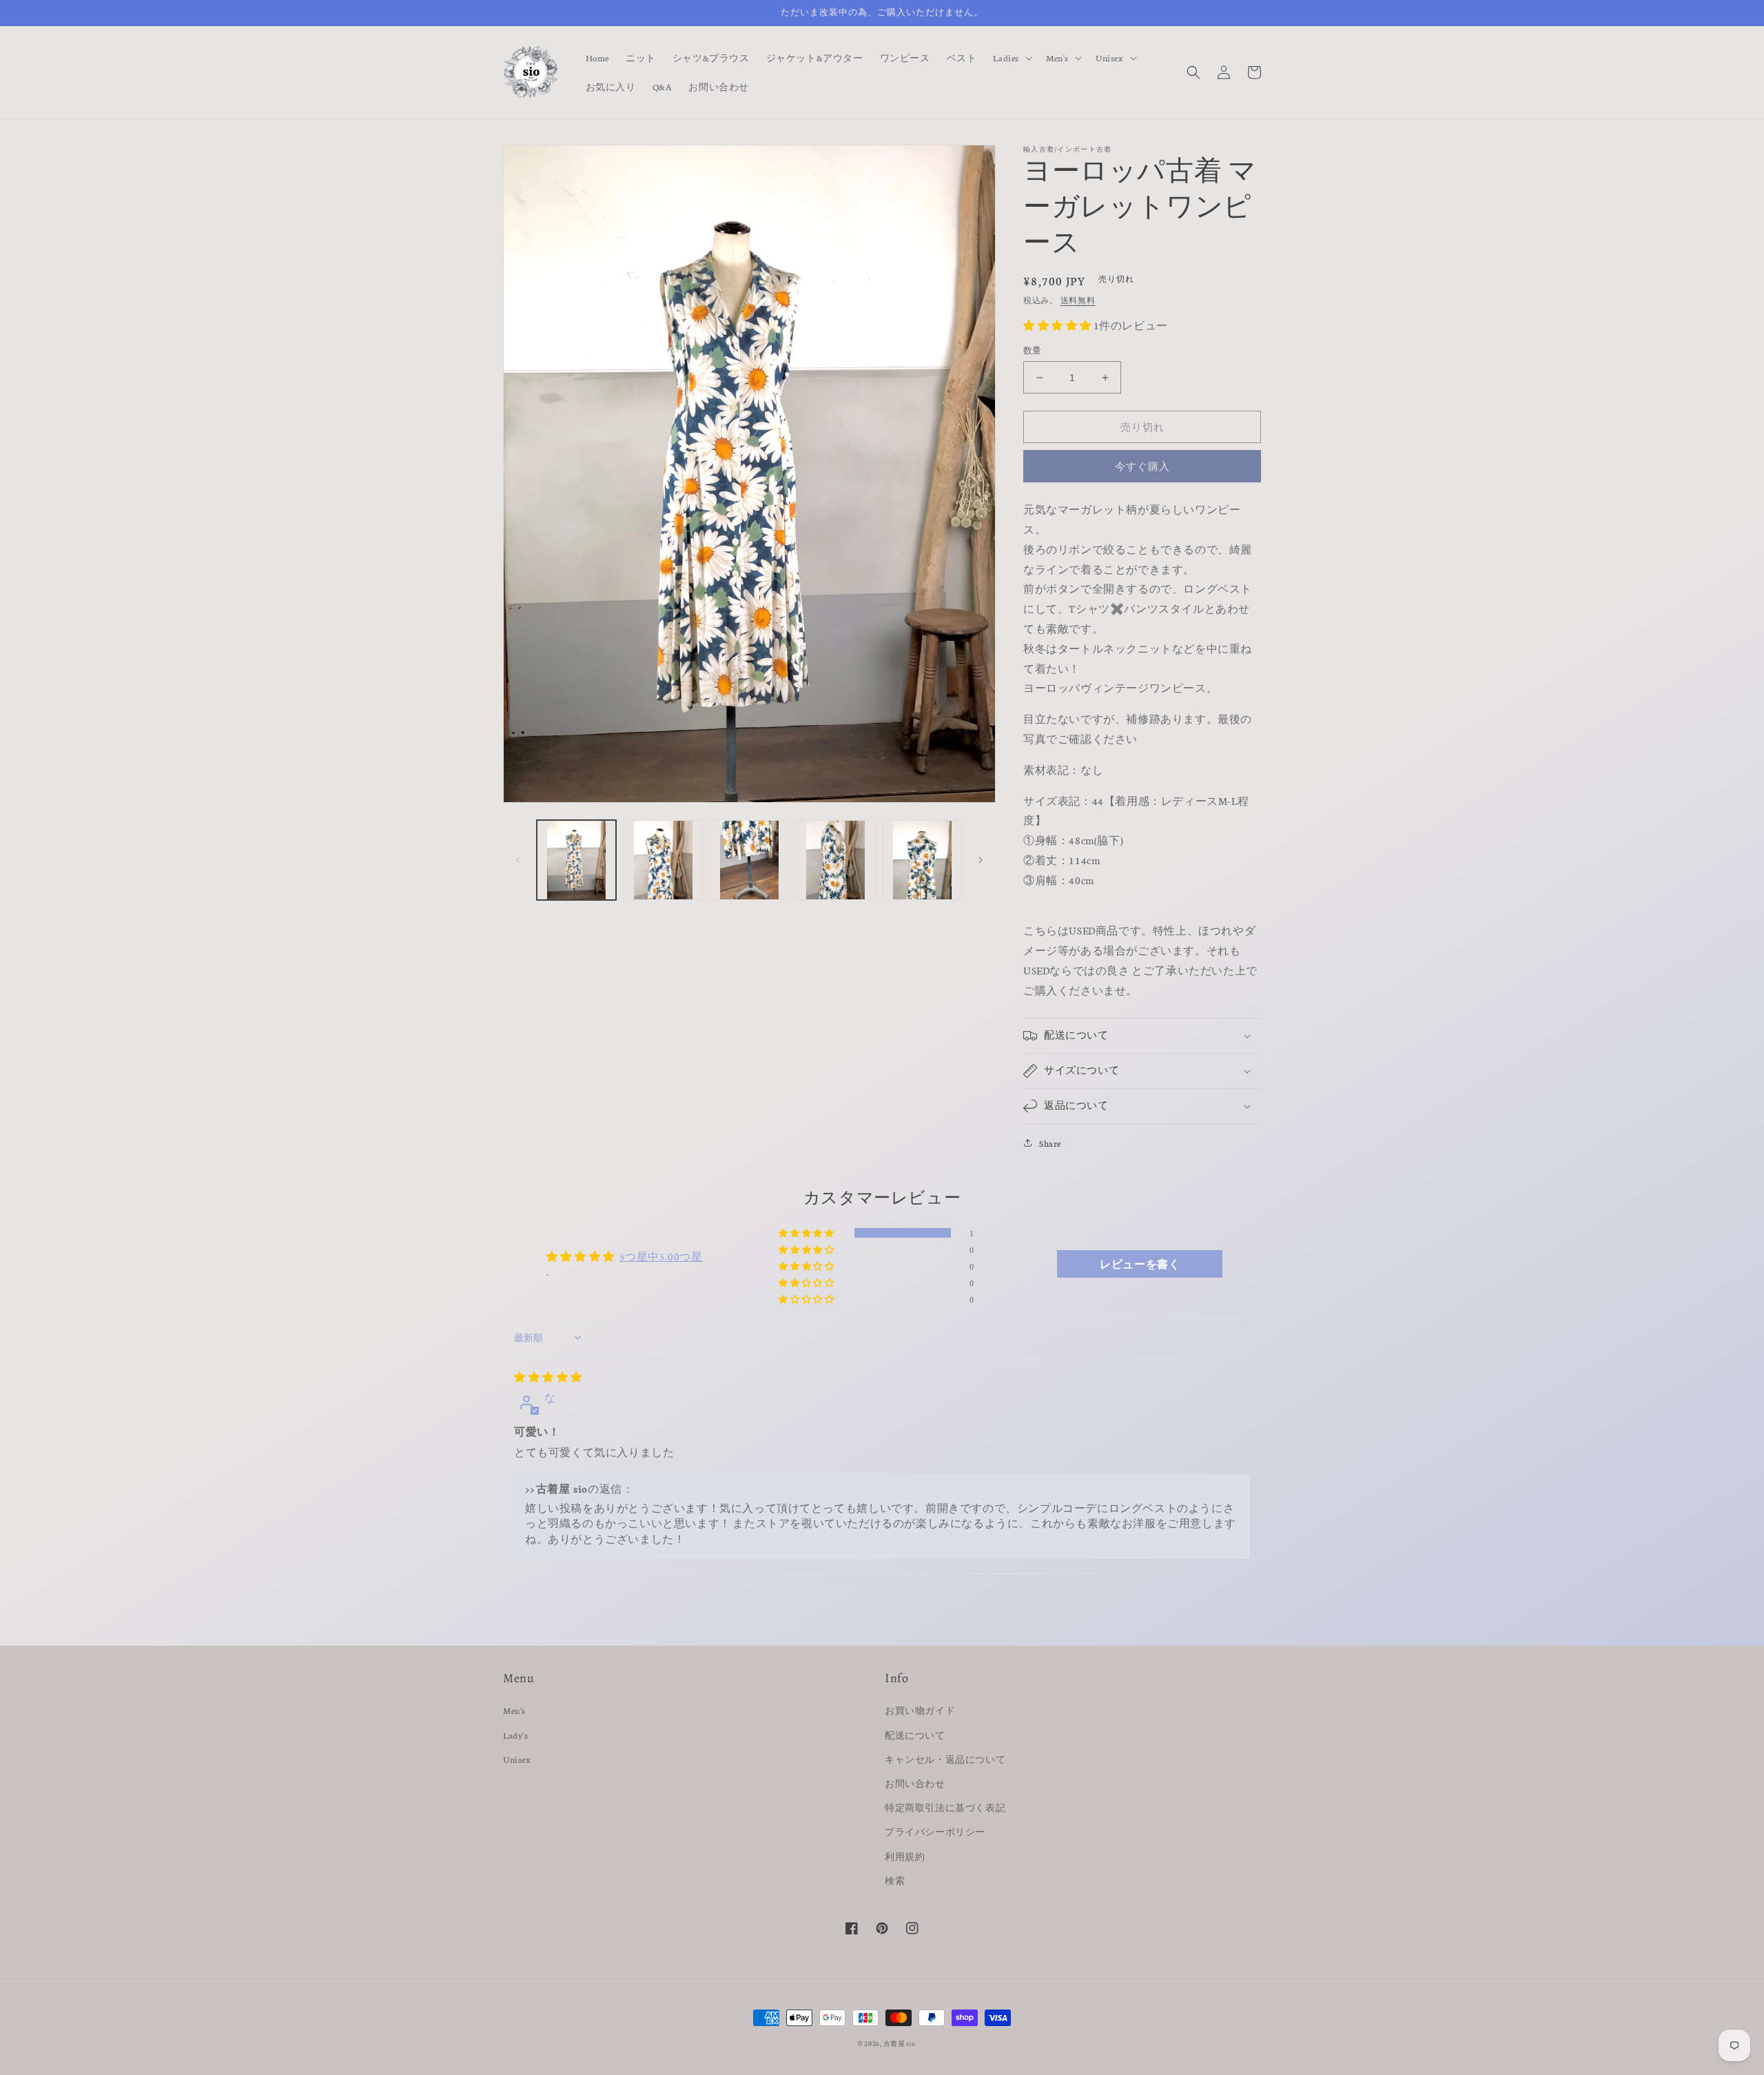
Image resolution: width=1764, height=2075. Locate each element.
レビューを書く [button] (1140, 1264)
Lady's (516, 1735)
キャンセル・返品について (945, 1759)
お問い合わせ (915, 1783)
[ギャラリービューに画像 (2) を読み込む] (663, 860)
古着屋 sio (900, 2043)
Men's (514, 1710)
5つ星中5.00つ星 (661, 1256)
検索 (895, 1880)
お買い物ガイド (920, 1710)
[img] (548, 1377)
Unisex (517, 1759)
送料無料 (1078, 300)
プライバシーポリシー (935, 1831)
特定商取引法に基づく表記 (945, 1807)
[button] (1011, 58)
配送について (915, 1735)
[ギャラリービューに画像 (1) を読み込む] (576, 860)
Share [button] (1050, 1143)
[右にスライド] (981, 860)
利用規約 (905, 1856)
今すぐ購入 (1142, 466)
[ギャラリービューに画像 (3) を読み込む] (749, 860)
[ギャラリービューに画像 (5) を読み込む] (922, 860)
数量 (1033, 350)
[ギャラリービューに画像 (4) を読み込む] (835, 860)
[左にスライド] (518, 860)
